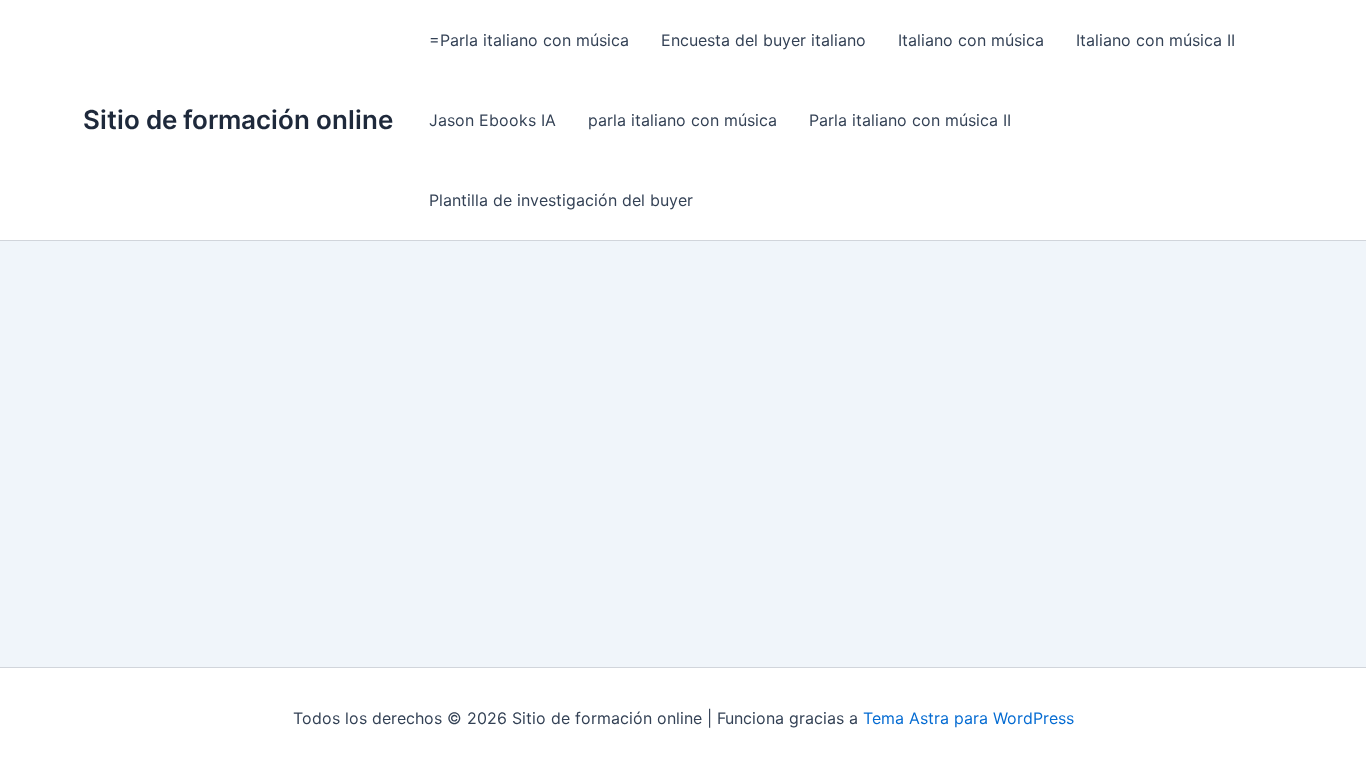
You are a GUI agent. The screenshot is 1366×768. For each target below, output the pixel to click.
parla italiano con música (682, 120)
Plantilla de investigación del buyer (561, 200)
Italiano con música (971, 40)
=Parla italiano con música (529, 40)
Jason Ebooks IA (492, 120)
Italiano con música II (1155, 40)
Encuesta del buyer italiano (763, 40)
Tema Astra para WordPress (968, 718)
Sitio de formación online (238, 119)
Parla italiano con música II (910, 120)
